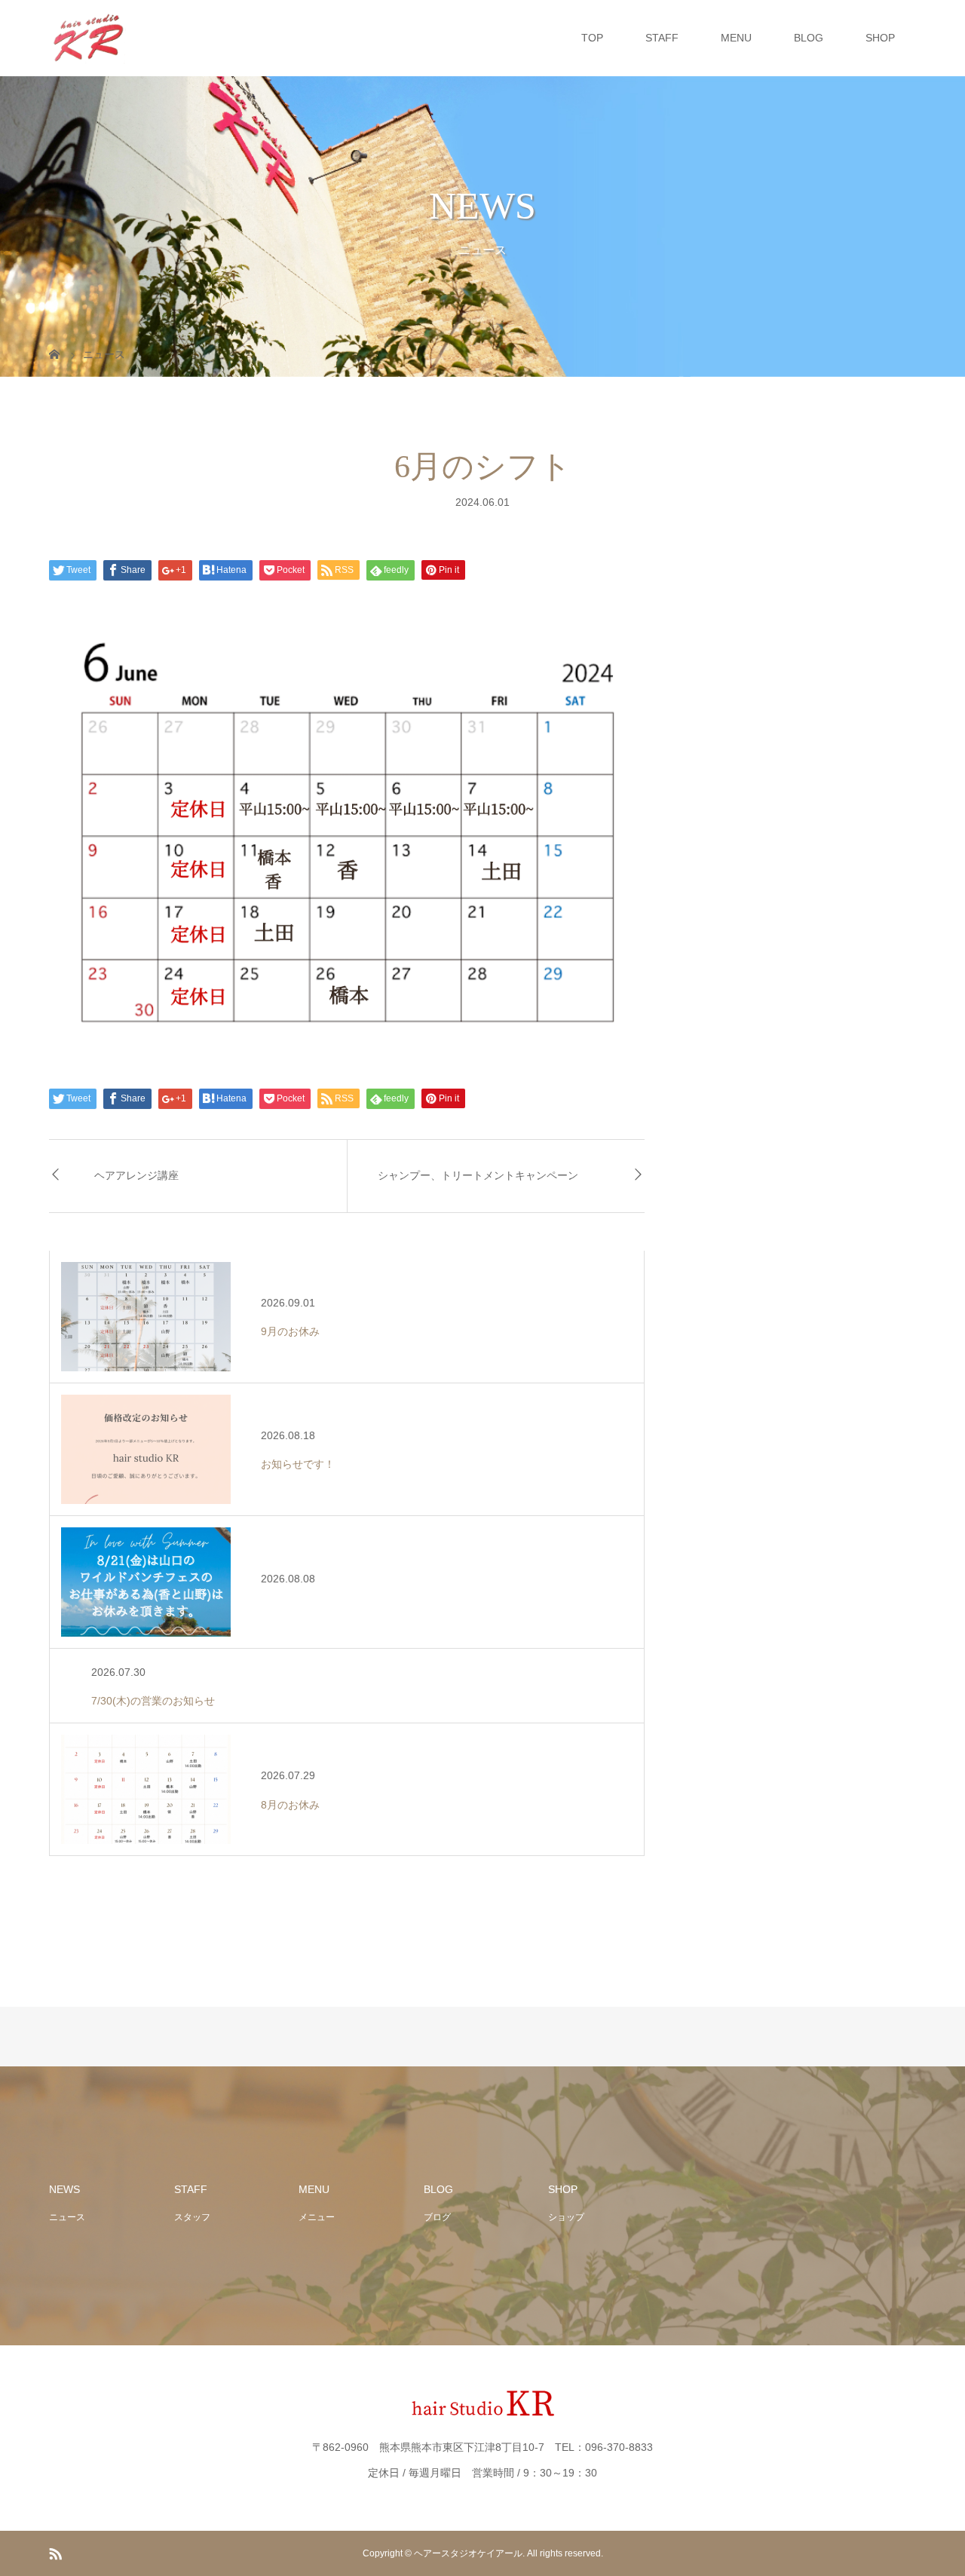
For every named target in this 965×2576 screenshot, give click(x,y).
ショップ (566, 2217)
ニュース (67, 2217)
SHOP (880, 38)
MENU (736, 38)
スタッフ (192, 2217)
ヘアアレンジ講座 (136, 1176)
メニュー (317, 2217)
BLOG (809, 38)
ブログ (437, 2217)
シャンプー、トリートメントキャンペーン (478, 1176)
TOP (592, 38)
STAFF (662, 38)
